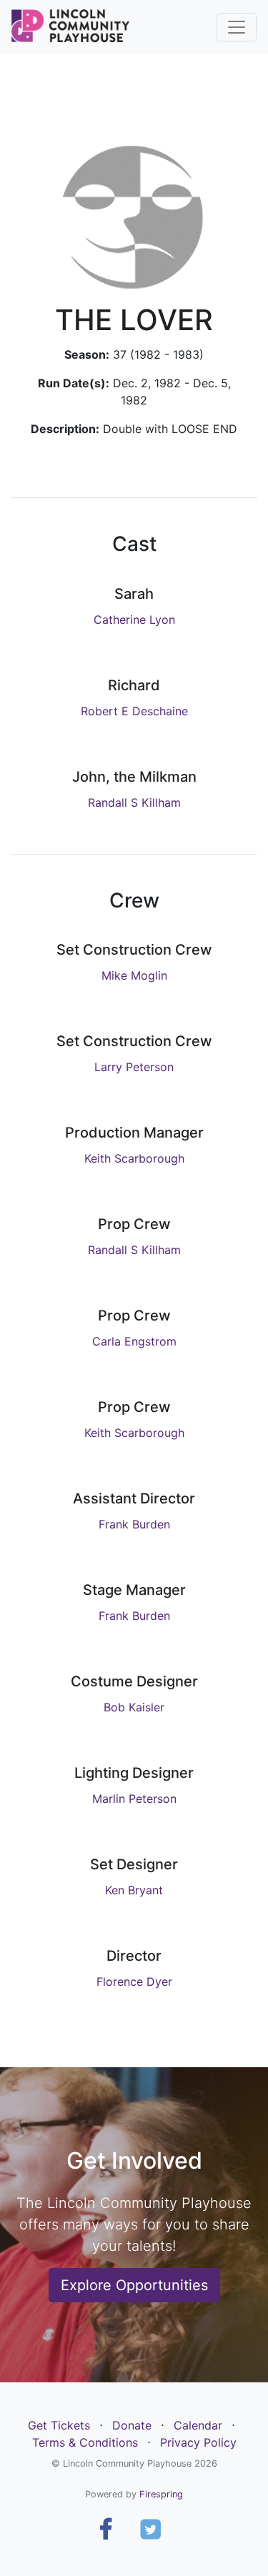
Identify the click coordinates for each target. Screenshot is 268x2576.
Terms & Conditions (85, 2442)
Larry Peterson (134, 1067)
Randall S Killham (134, 802)
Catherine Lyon (134, 620)
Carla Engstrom (134, 1341)
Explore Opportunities (134, 2285)
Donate (132, 2425)
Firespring (161, 2494)
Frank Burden (134, 1524)
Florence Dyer (134, 1981)
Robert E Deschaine (134, 711)
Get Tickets (59, 2425)
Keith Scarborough (134, 1158)
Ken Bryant (134, 1890)
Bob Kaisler (134, 1707)
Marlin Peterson (134, 1799)
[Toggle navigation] (237, 27)
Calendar (198, 2425)
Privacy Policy (198, 2442)
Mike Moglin (134, 975)
